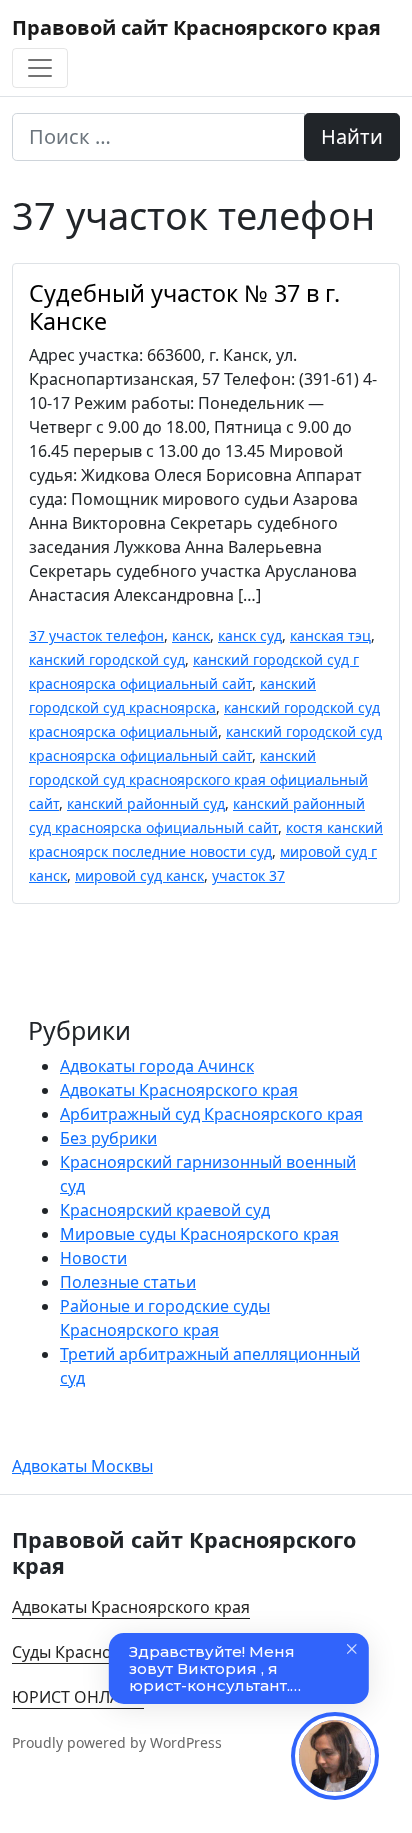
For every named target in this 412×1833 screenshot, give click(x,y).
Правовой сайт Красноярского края (196, 27)
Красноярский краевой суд (165, 1210)
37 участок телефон (96, 635)
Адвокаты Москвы (82, 1466)
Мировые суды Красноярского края (199, 1234)
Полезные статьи (128, 1282)
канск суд (250, 635)
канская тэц (330, 635)
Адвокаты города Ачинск (157, 1066)
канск (191, 635)
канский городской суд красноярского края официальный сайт (198, 779)
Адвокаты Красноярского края (179, 1090)
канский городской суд (107, 659)
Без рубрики (108, 1138)
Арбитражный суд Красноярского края (211, 1114)
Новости (93, 1258)
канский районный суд (146, 803)
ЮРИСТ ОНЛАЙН (78, 1697)
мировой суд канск (139, 875)
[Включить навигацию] (40, 68)
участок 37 (248, 875)
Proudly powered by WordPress (117, 1742)
